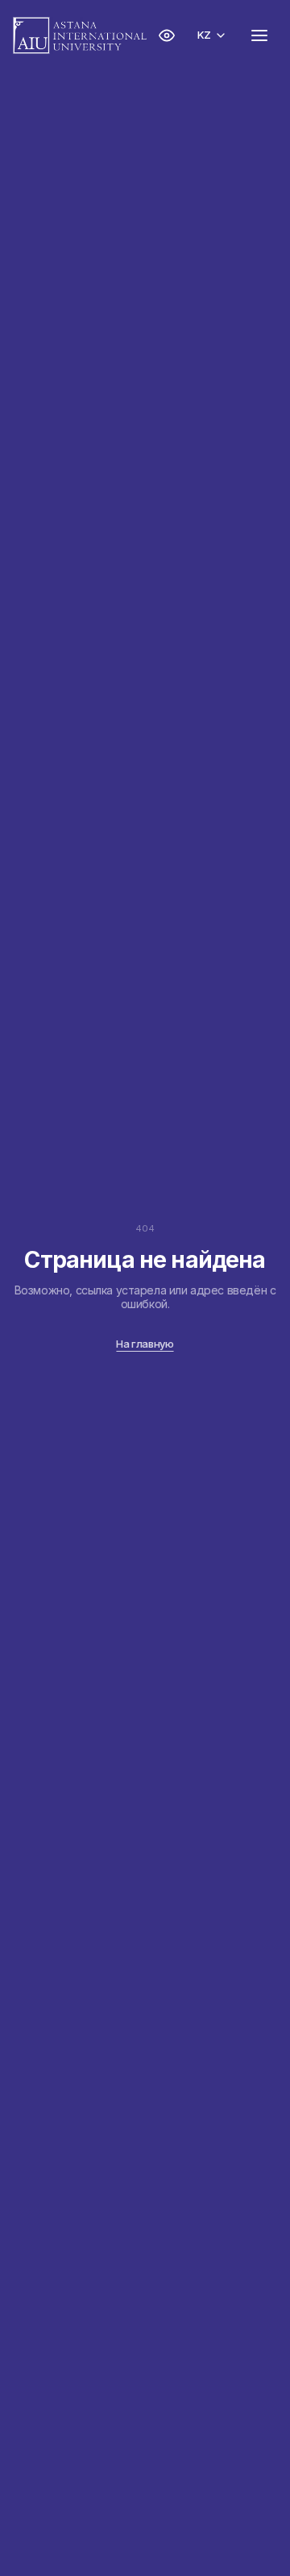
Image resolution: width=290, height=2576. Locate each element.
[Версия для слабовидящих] (167, 35)
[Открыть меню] (259, 35)
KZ (204, 35)
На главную (145, 1344)
